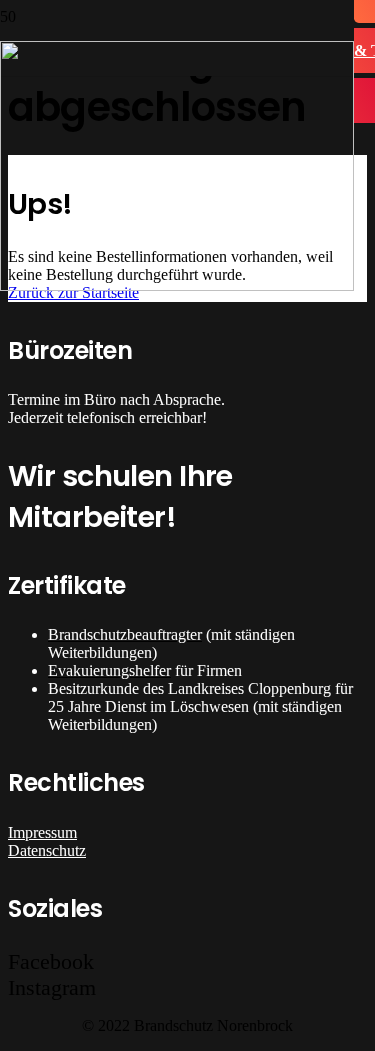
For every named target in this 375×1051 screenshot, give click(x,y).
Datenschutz (47, 850)
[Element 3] (177, 285)
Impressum (42, 832)
